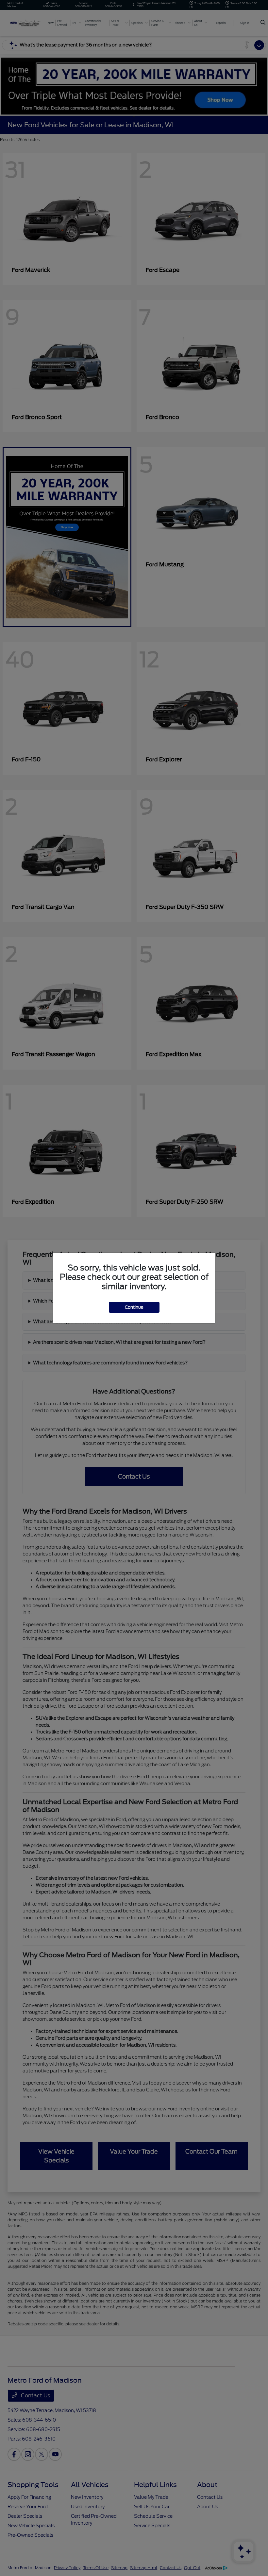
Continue (134, 1307)
